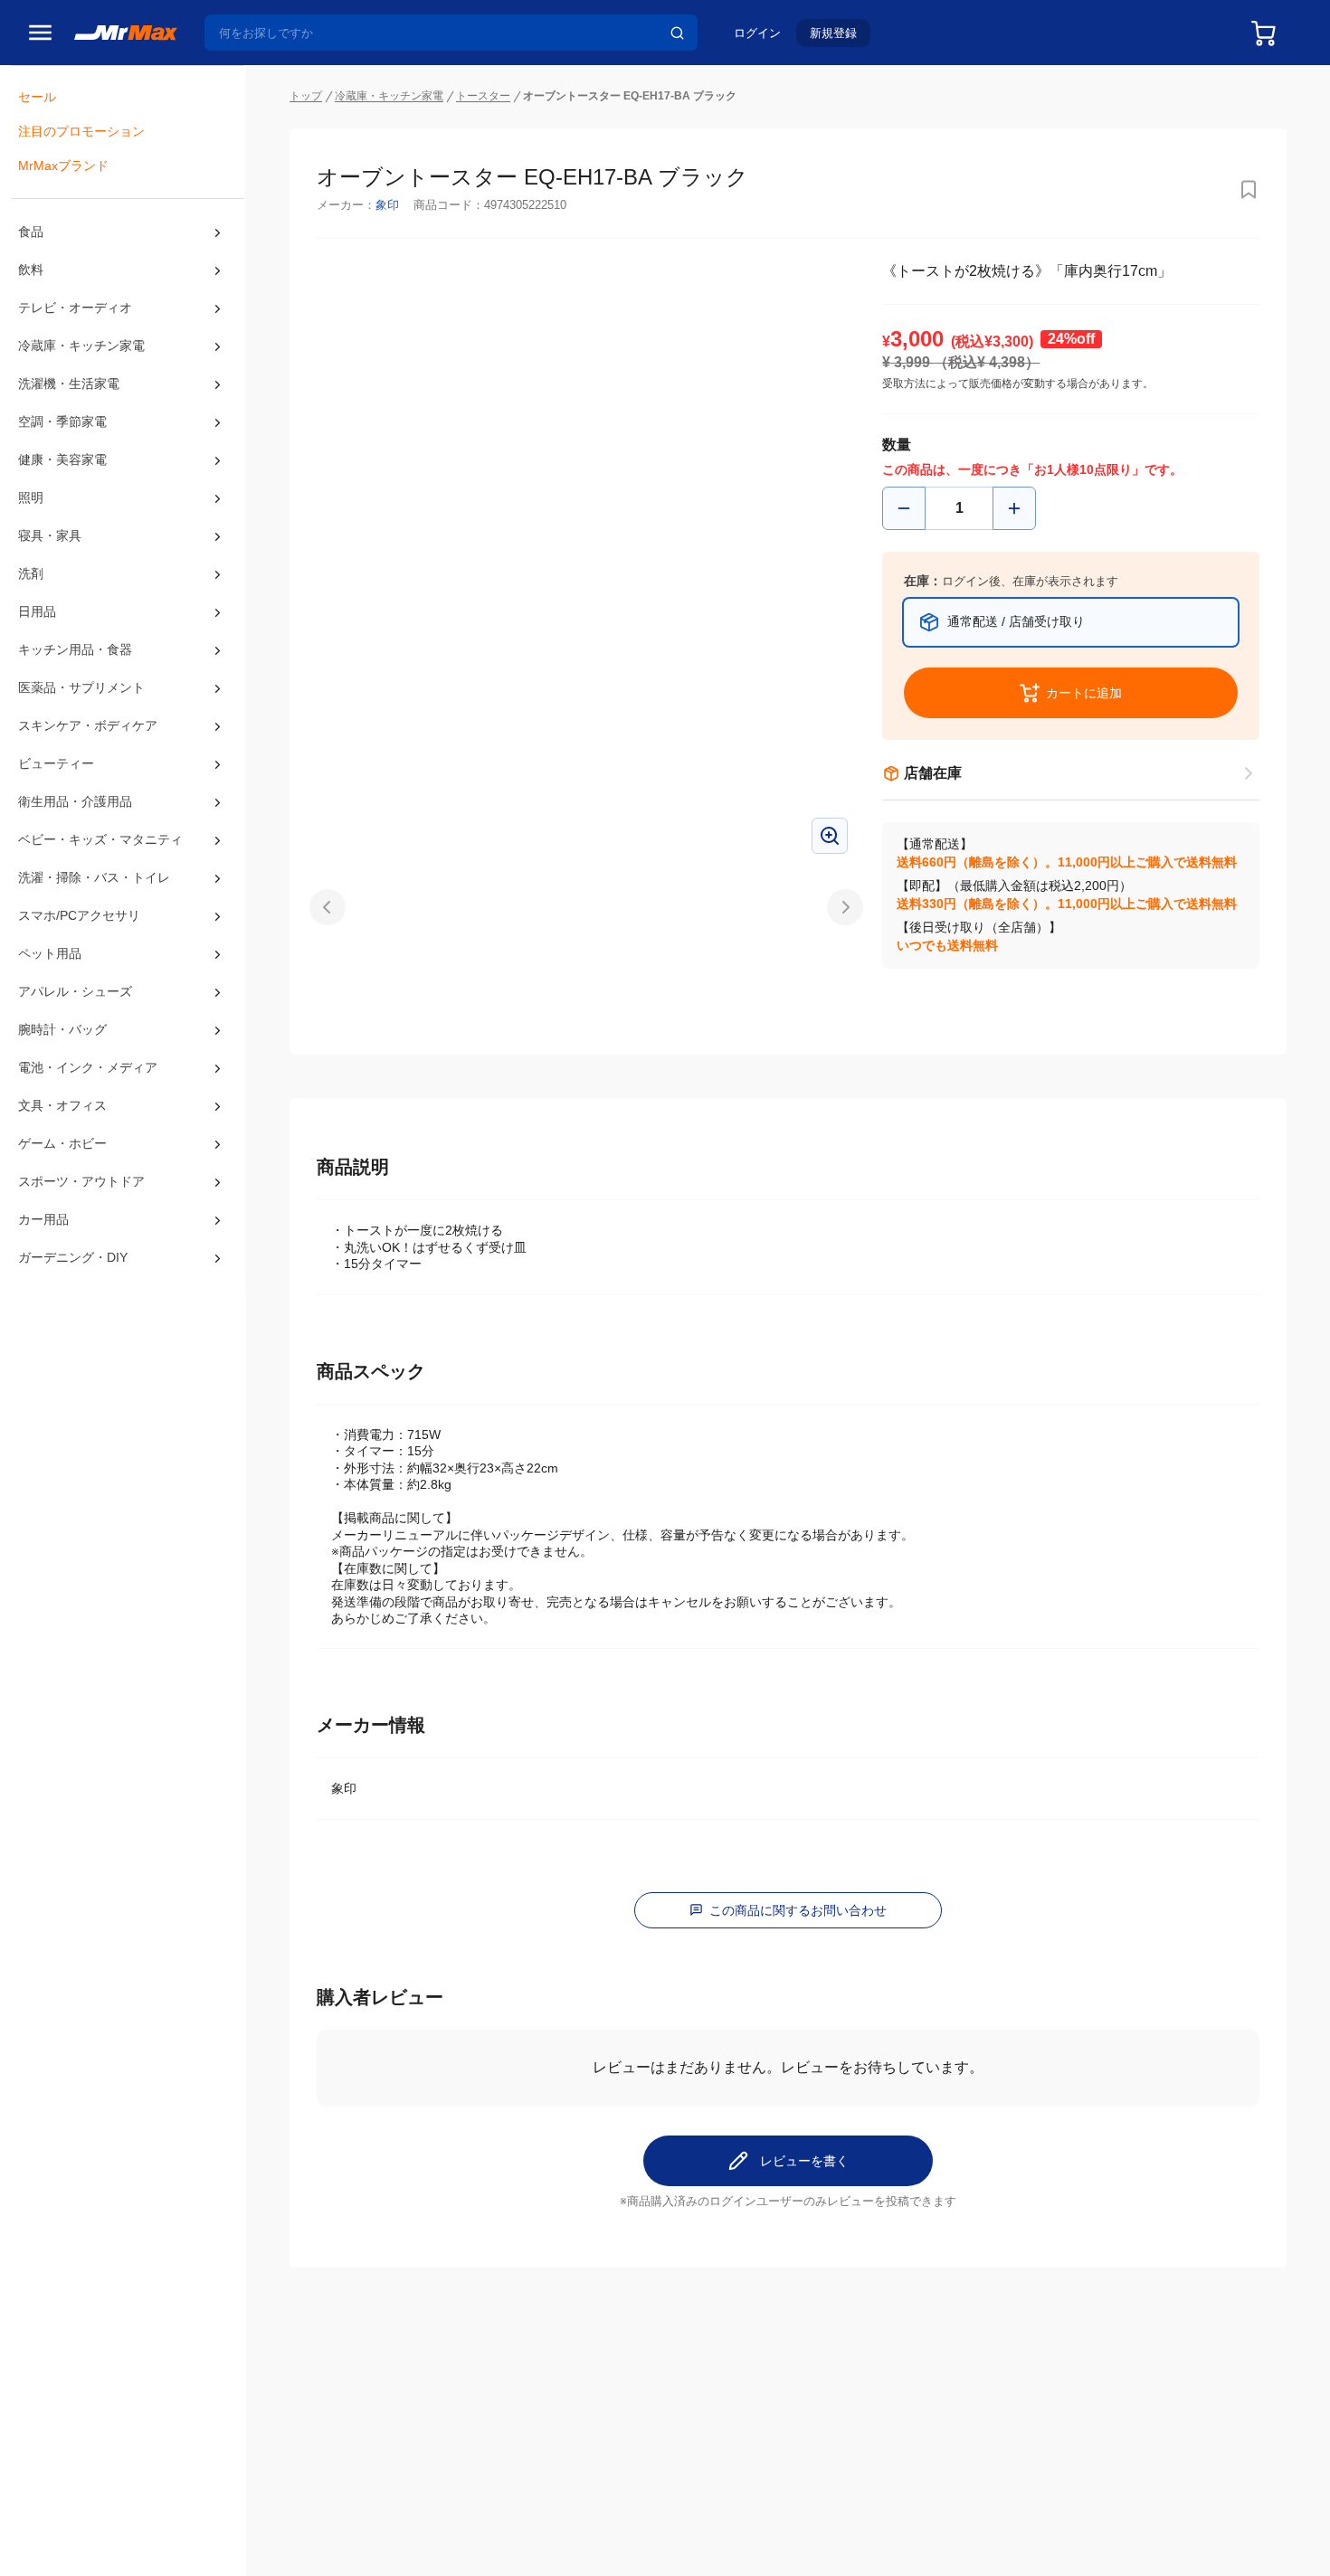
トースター (483, 96)
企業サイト (820, 2399)
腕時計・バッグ (62, 1029)
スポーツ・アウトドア (81, 1181)
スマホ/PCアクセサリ (79, 915)
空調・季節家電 (62, 421)
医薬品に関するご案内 (988, 2542)
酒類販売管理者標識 (876, 2542)
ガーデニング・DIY (73, 1257)
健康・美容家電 (62, 459)
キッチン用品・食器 (75, 649)
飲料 (31, 270)
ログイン (757, 33)
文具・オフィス (62, 1105)
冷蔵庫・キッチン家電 (81, 346)
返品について (489, 2439)
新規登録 (833, 33)
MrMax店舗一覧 (665, 2401)
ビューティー (56, 763)
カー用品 (43, 1219)
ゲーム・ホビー (62, 1143)
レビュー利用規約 (581, 2542)
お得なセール (320, 2419)
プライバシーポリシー (335, 2542)
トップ (306, 96)
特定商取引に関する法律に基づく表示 (726, 2542)
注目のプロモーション (81, 131)
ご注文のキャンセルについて (533, 2419)
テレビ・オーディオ (75, 308)
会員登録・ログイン (339, 2399)
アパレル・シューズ (75, 991)
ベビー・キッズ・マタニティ (100, 839)
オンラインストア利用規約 (464, 2542)
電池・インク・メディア (88, 1067)
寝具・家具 (50, 535)
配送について (489, 2399)
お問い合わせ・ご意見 (514, 2478)
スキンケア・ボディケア (88, 725)
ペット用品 (50, 953)
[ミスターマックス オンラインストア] (126, 32)
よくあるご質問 (495, 2458)
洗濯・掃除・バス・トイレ (94, 877)
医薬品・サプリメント (81, 687)
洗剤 (31, 573)
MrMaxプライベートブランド (366, 2439)
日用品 (37, 611)
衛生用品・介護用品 (75, 801)
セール (37, 97)
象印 (387, 205)
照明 (31, 497)
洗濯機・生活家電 (69, 384)
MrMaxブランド (63, 166)
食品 (31, 232)
